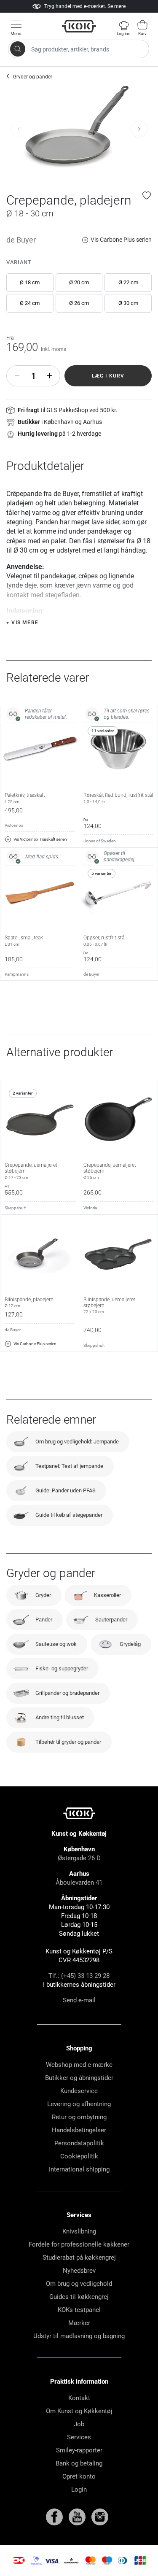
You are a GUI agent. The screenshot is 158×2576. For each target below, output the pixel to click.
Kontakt (79, 2398)
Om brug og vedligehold (79, 2284)
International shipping (79, 2169)
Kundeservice (79, 2091)
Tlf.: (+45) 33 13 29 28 (79, 1976)
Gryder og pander (33, 77)
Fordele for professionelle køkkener (79, 2244)
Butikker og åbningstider (79, 2078)
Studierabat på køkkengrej (79, 2258)
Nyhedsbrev (79, 2271)
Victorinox (14, 825)
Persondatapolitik (79, 2143)
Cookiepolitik (79, 2156)
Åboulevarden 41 (79, 1883)
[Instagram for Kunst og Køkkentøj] (100, 2517)
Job (79, 2424)
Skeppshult (15, 1208)
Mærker (79, 2323)
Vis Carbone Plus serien (121, 240)
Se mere (116, 6)
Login (79, 2490)
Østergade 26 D (79, 1858)
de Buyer (21, 240)
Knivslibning (79, 2231)
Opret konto (79, 2476)
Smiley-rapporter (79, 2450)
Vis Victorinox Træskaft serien (40, 839)
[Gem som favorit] (147, 195)
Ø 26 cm (79, 303)
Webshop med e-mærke (79, 2065)
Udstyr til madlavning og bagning (79, 2336)
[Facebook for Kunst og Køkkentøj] (55, 2517)
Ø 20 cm (79, 282)
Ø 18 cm (30, 282)
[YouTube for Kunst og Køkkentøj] (78, 2517)
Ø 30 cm (128, 303)
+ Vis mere (22, 623)
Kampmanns (17, 974)
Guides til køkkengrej (79, 2297)
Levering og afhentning (79, 2104)
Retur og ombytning (79, 2117)
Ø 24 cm (30, 303)
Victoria (90, 1208)
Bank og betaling (79, 2463)
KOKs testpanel (79, 2310)
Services (79, 2437)
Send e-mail (79, 2000)
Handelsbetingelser (79, 2130)
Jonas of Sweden (100, 841)
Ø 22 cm (128, 282)
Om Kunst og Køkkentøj (79, 2411)
